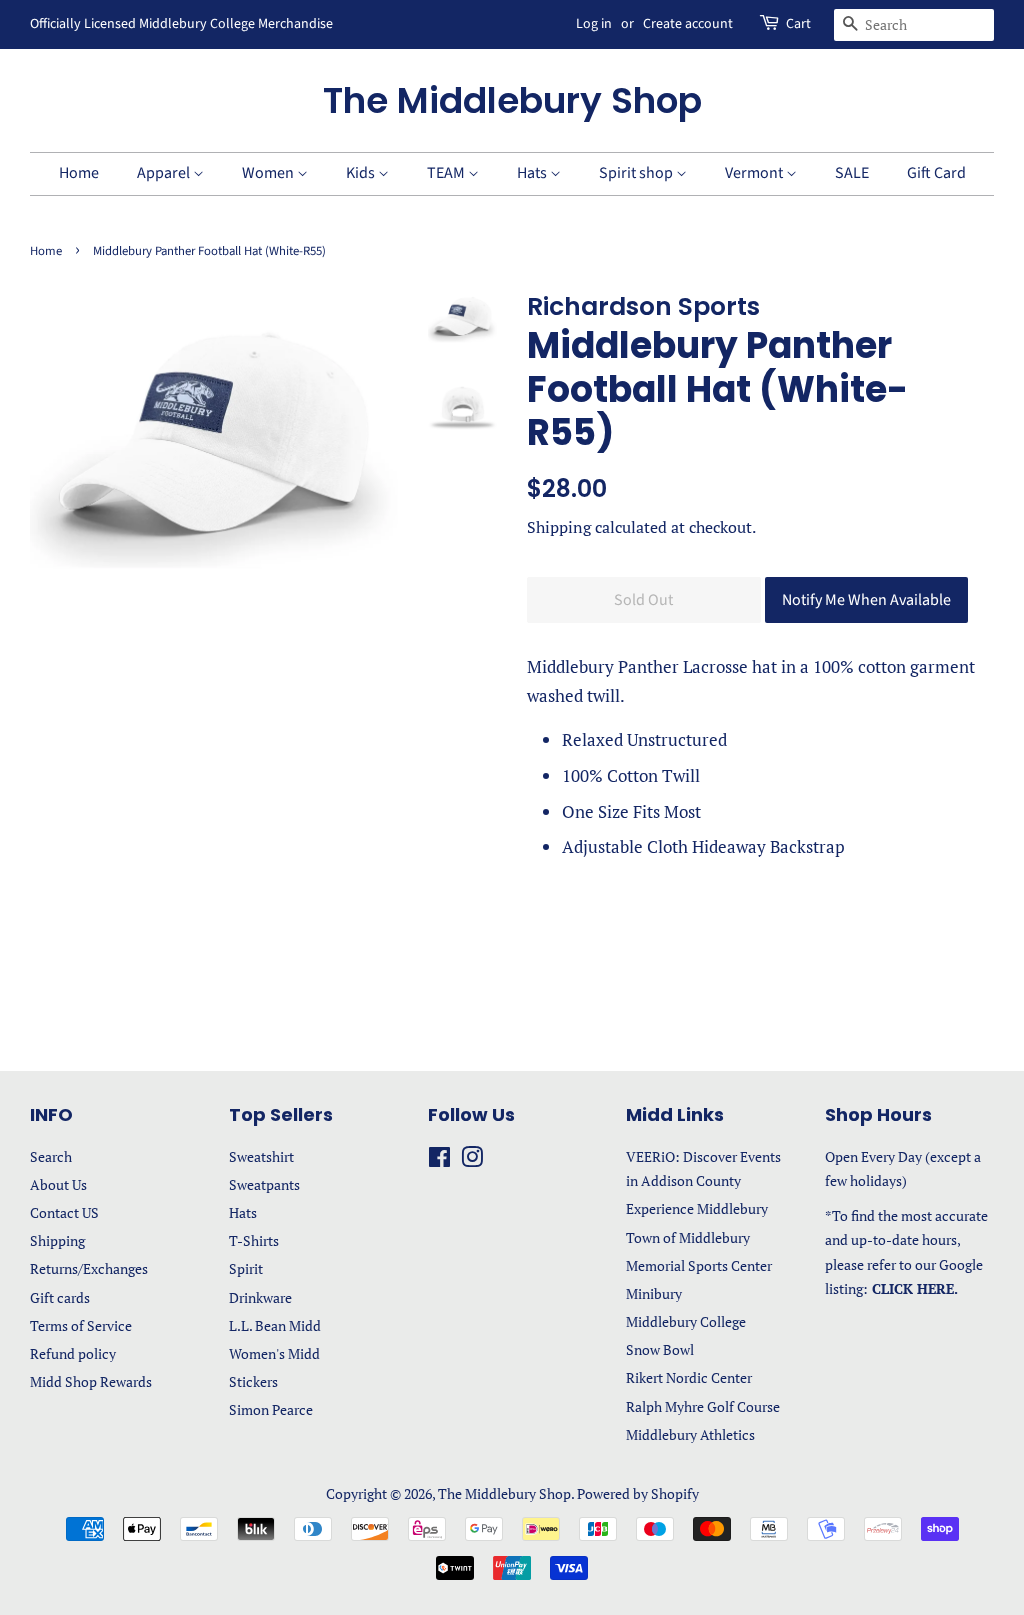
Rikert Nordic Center (689, 1377)
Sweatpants (264, 1184)
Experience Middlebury (697, 1208)
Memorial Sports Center (699, 1265)
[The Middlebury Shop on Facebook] (439, 1160)
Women (269, 173)
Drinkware (260, 1297)
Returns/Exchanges (89, 1268)
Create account (688, 24)
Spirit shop (637, 173)
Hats (533, 173)
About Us (58, 1184)
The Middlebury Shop (512, 100)
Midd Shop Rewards (91, 1381)
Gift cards (60, 1297)
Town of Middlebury (688, 1237)
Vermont (755, 173)
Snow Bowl (660, 1349)
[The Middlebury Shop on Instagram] (472, 1160)
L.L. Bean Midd (275, 1325)
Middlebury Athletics (690, 1434)
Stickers (253, 1381)
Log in (594, 24)
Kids (362, 173)
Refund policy (73, 1353)
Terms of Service (81, 1325)
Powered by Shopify (638, 1493)
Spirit (246, 1268)
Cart (798, 24)
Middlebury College (686, 1321)
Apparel (165, 173)
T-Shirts (254, 1240)
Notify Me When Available (866, 600)
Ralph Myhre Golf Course (703, 1406)
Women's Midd (274, 1353)
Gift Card (936, 173)
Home (79, 173)
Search (51, 1156)
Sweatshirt (261, 1156)
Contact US (64, 1212)
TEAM (447, 173)
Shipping (559, 527)
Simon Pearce (271, 1409)
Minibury (654, 1293)
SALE (852, 173)
